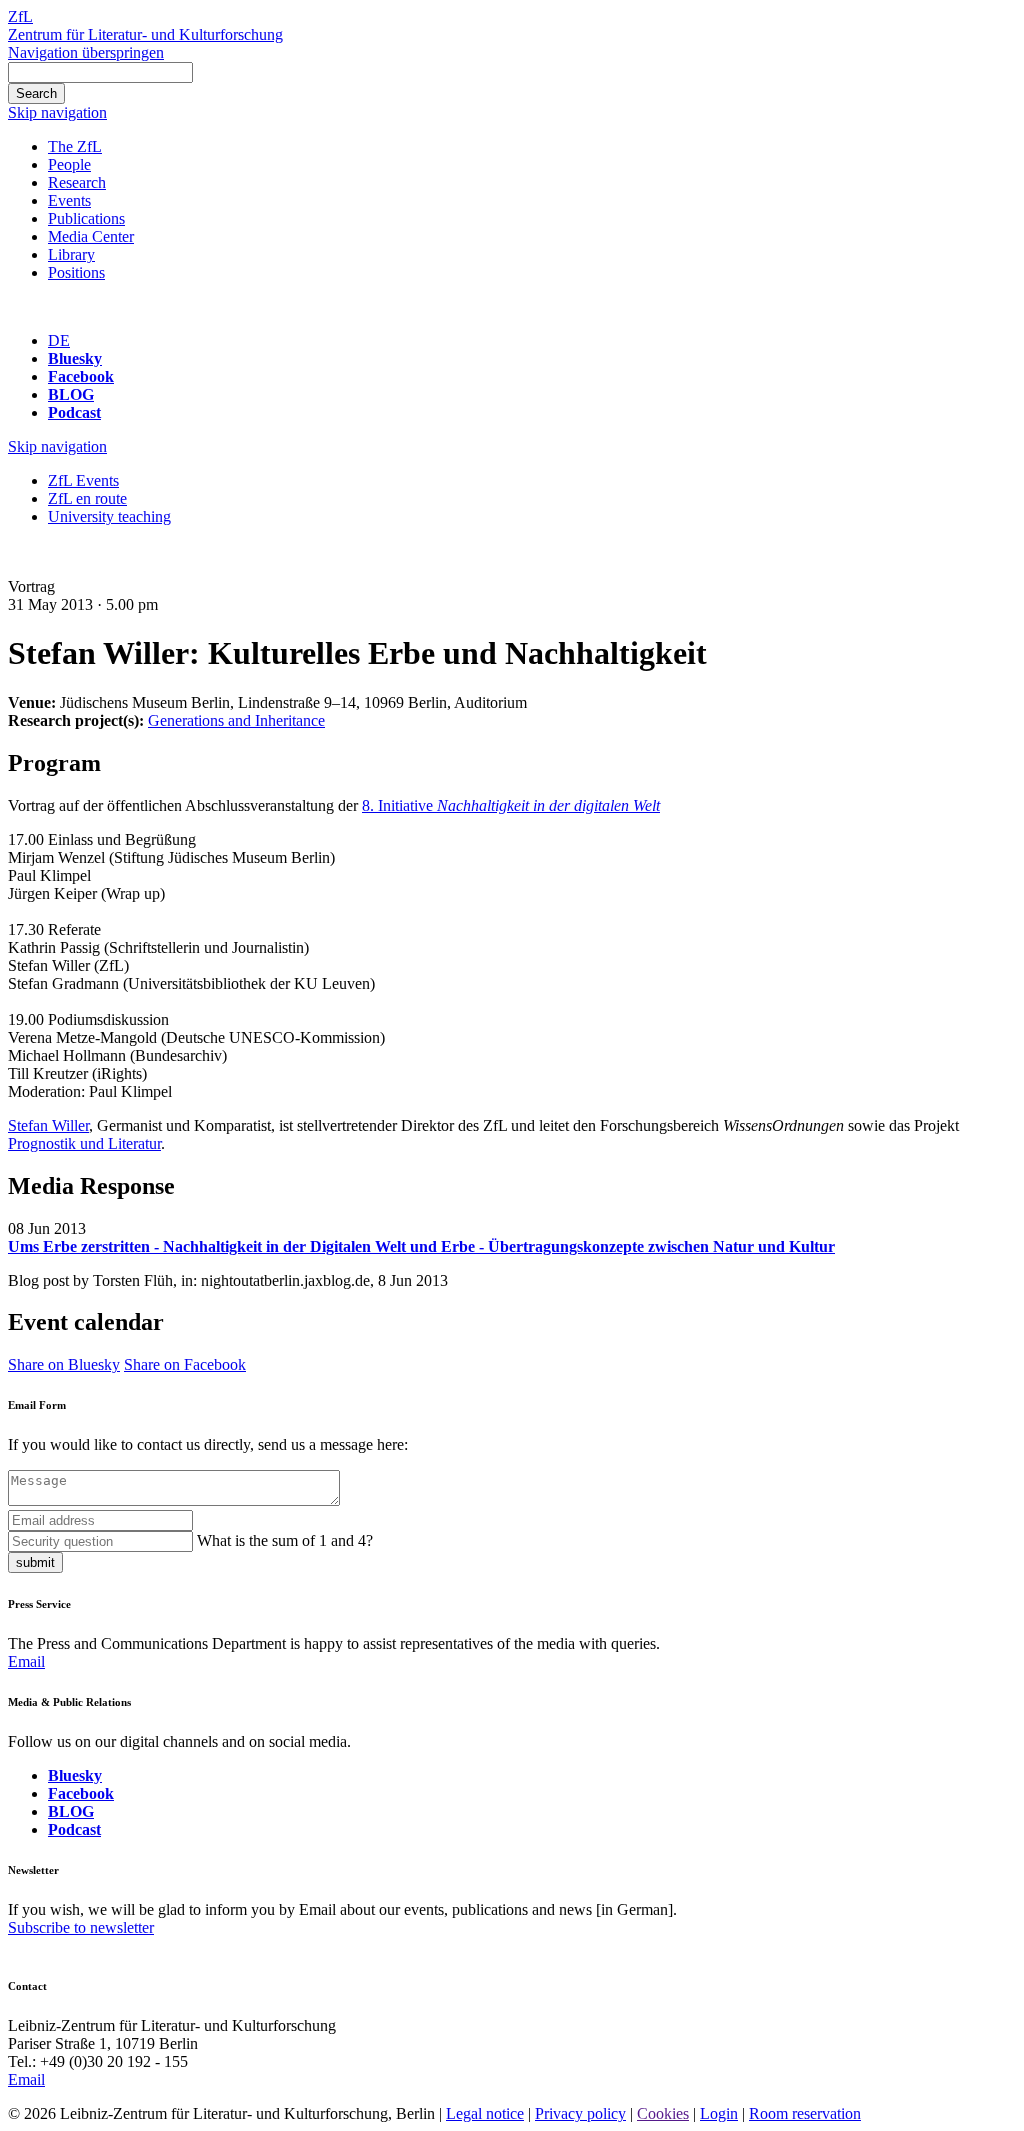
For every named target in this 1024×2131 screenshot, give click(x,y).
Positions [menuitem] (76, 272)
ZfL (20, 16)
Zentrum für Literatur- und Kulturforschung (145, 34)
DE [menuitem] (59, 340)
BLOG (71, 394)
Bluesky (75, 358)
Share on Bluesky (64, 1364)
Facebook (81, 376)
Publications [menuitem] (86, 218)
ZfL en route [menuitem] (87, 498)
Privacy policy (580, 2113)
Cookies (663, 2113)
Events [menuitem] (69, 200)
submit (35, 1562)
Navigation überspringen (86, 52)
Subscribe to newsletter (81, 1927)
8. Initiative (511, 805)
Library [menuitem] (71, 254)
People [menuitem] (69, 164)
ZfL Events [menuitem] (83, 480)
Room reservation (805, 2113)
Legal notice (485, 2113)
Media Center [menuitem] (91, 236)
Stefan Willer (48, 1125)
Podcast (74, 412)
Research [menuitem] (77, 182)
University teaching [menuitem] (109, 516)
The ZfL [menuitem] (75, 146)
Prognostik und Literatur (84, 1143)
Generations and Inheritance (236, 720)
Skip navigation (57, 112)
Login (719, 2113)
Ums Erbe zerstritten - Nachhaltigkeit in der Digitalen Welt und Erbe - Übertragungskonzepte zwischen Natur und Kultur (421, 1246)
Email (26, 1661)
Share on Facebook (185, 1364)
